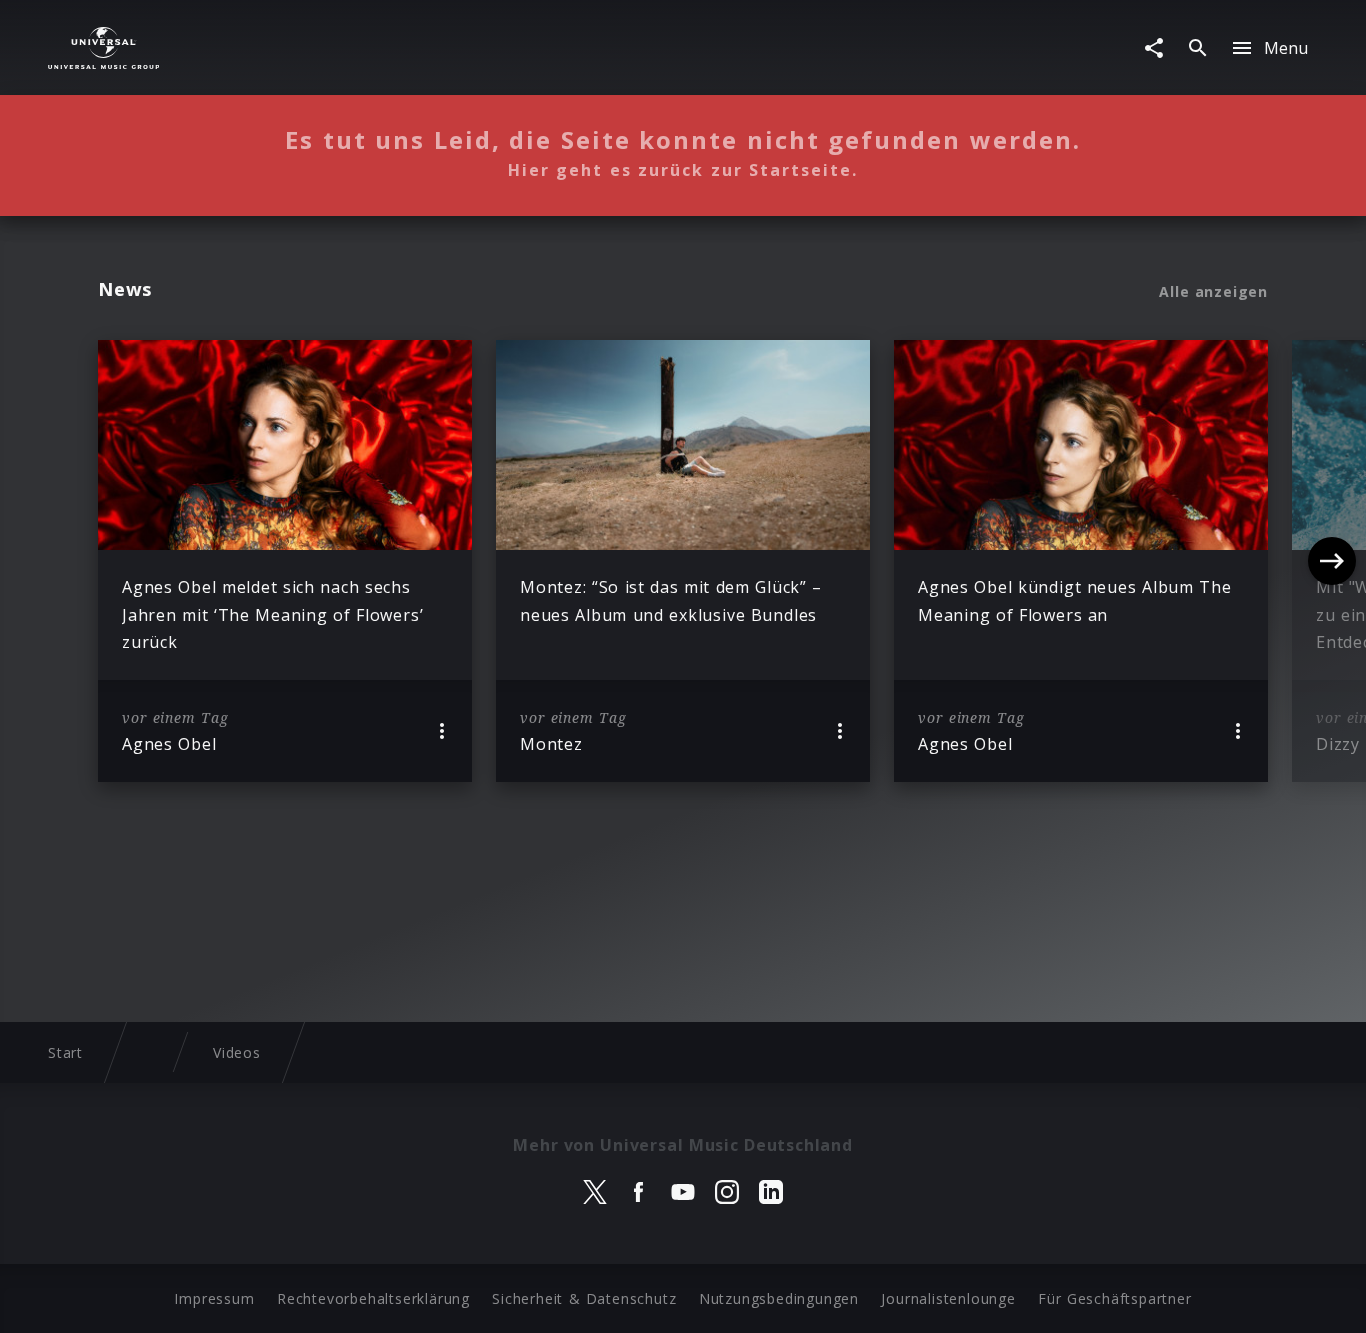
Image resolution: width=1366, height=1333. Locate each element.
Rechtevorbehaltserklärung (373, 1298)
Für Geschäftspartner (1114, 1298)
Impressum (214, 1298)
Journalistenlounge (948, 1298)
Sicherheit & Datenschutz (584, 1298)
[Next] (1332, 561)
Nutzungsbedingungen (779, 1298)
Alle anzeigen (1213, 292)
